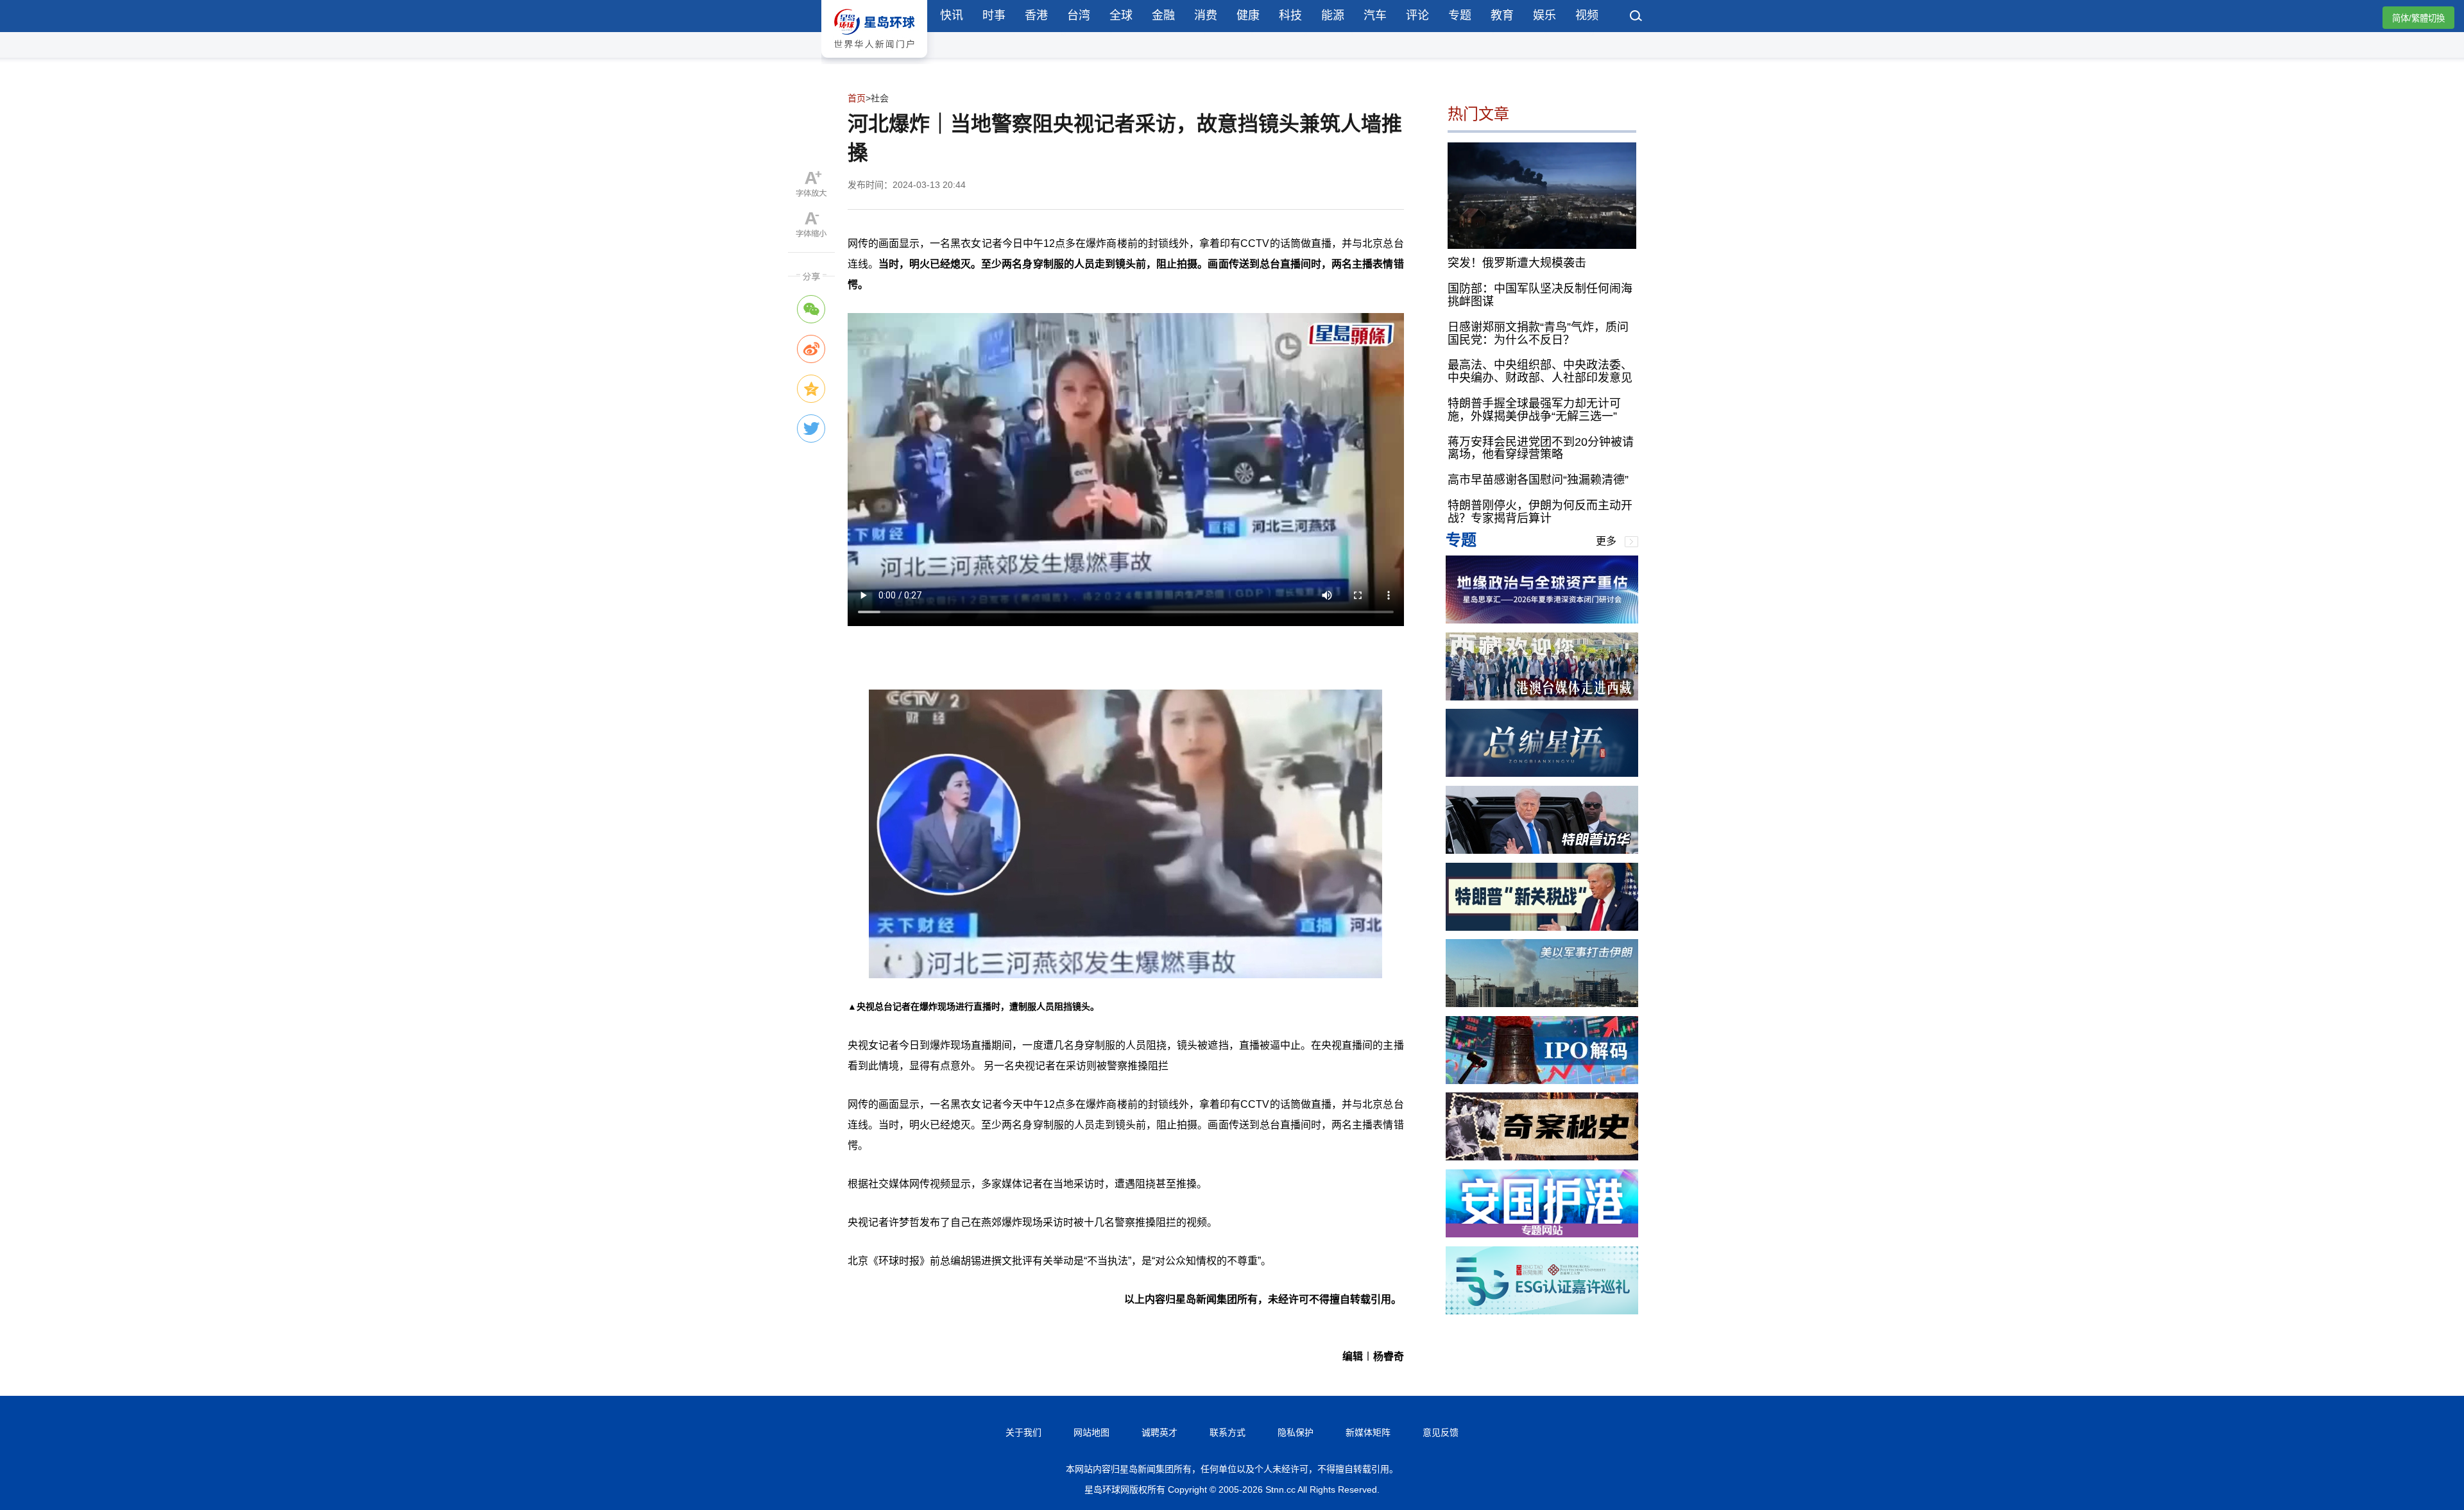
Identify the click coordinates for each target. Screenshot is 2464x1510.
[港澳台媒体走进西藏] (1542, 697)
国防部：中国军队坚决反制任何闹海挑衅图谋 (1540, 295)
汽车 (1375, 15)
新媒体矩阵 (1368, 1432)
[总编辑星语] (1542, 773)
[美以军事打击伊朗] (1542, 1004)
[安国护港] (1542, 1234)
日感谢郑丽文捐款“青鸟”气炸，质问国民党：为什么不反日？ (1538, 334)
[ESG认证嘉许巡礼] (1542, 1311)
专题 (1460, 15)
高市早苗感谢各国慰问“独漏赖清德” (1538, 480)
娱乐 (1544, 15)
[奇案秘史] (1542, 1157)
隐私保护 (1296, 1432)
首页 (857, 98)
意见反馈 (1441, 1432)
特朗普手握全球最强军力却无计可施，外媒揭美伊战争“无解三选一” (1534, 410)
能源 (1333, 15)
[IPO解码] (1542, 1081)
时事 (994, 15)
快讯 (952, 15)
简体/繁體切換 (2418, 18)
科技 (1290, 15)
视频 (1587, 15)
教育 (1502, 15)
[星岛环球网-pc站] (874, 61)
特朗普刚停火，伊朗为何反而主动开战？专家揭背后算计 (1540, 512)
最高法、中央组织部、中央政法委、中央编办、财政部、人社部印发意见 (1540, 371)
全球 (1121, 15)
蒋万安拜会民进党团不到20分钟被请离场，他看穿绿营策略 (1541, 448)
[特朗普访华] (1542, 850)
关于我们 (1023, 1432)
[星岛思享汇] (1542, 620)
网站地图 (1091, 1432)
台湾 (1079, 15)
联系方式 (1228, 1432)
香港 (1036, 15)
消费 (1206, 15)
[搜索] (1636, 17)
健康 (1248, 15)
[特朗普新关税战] (1542, 927)
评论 (1417, 15)
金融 (1163, 15)
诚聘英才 (1159, 1432)
